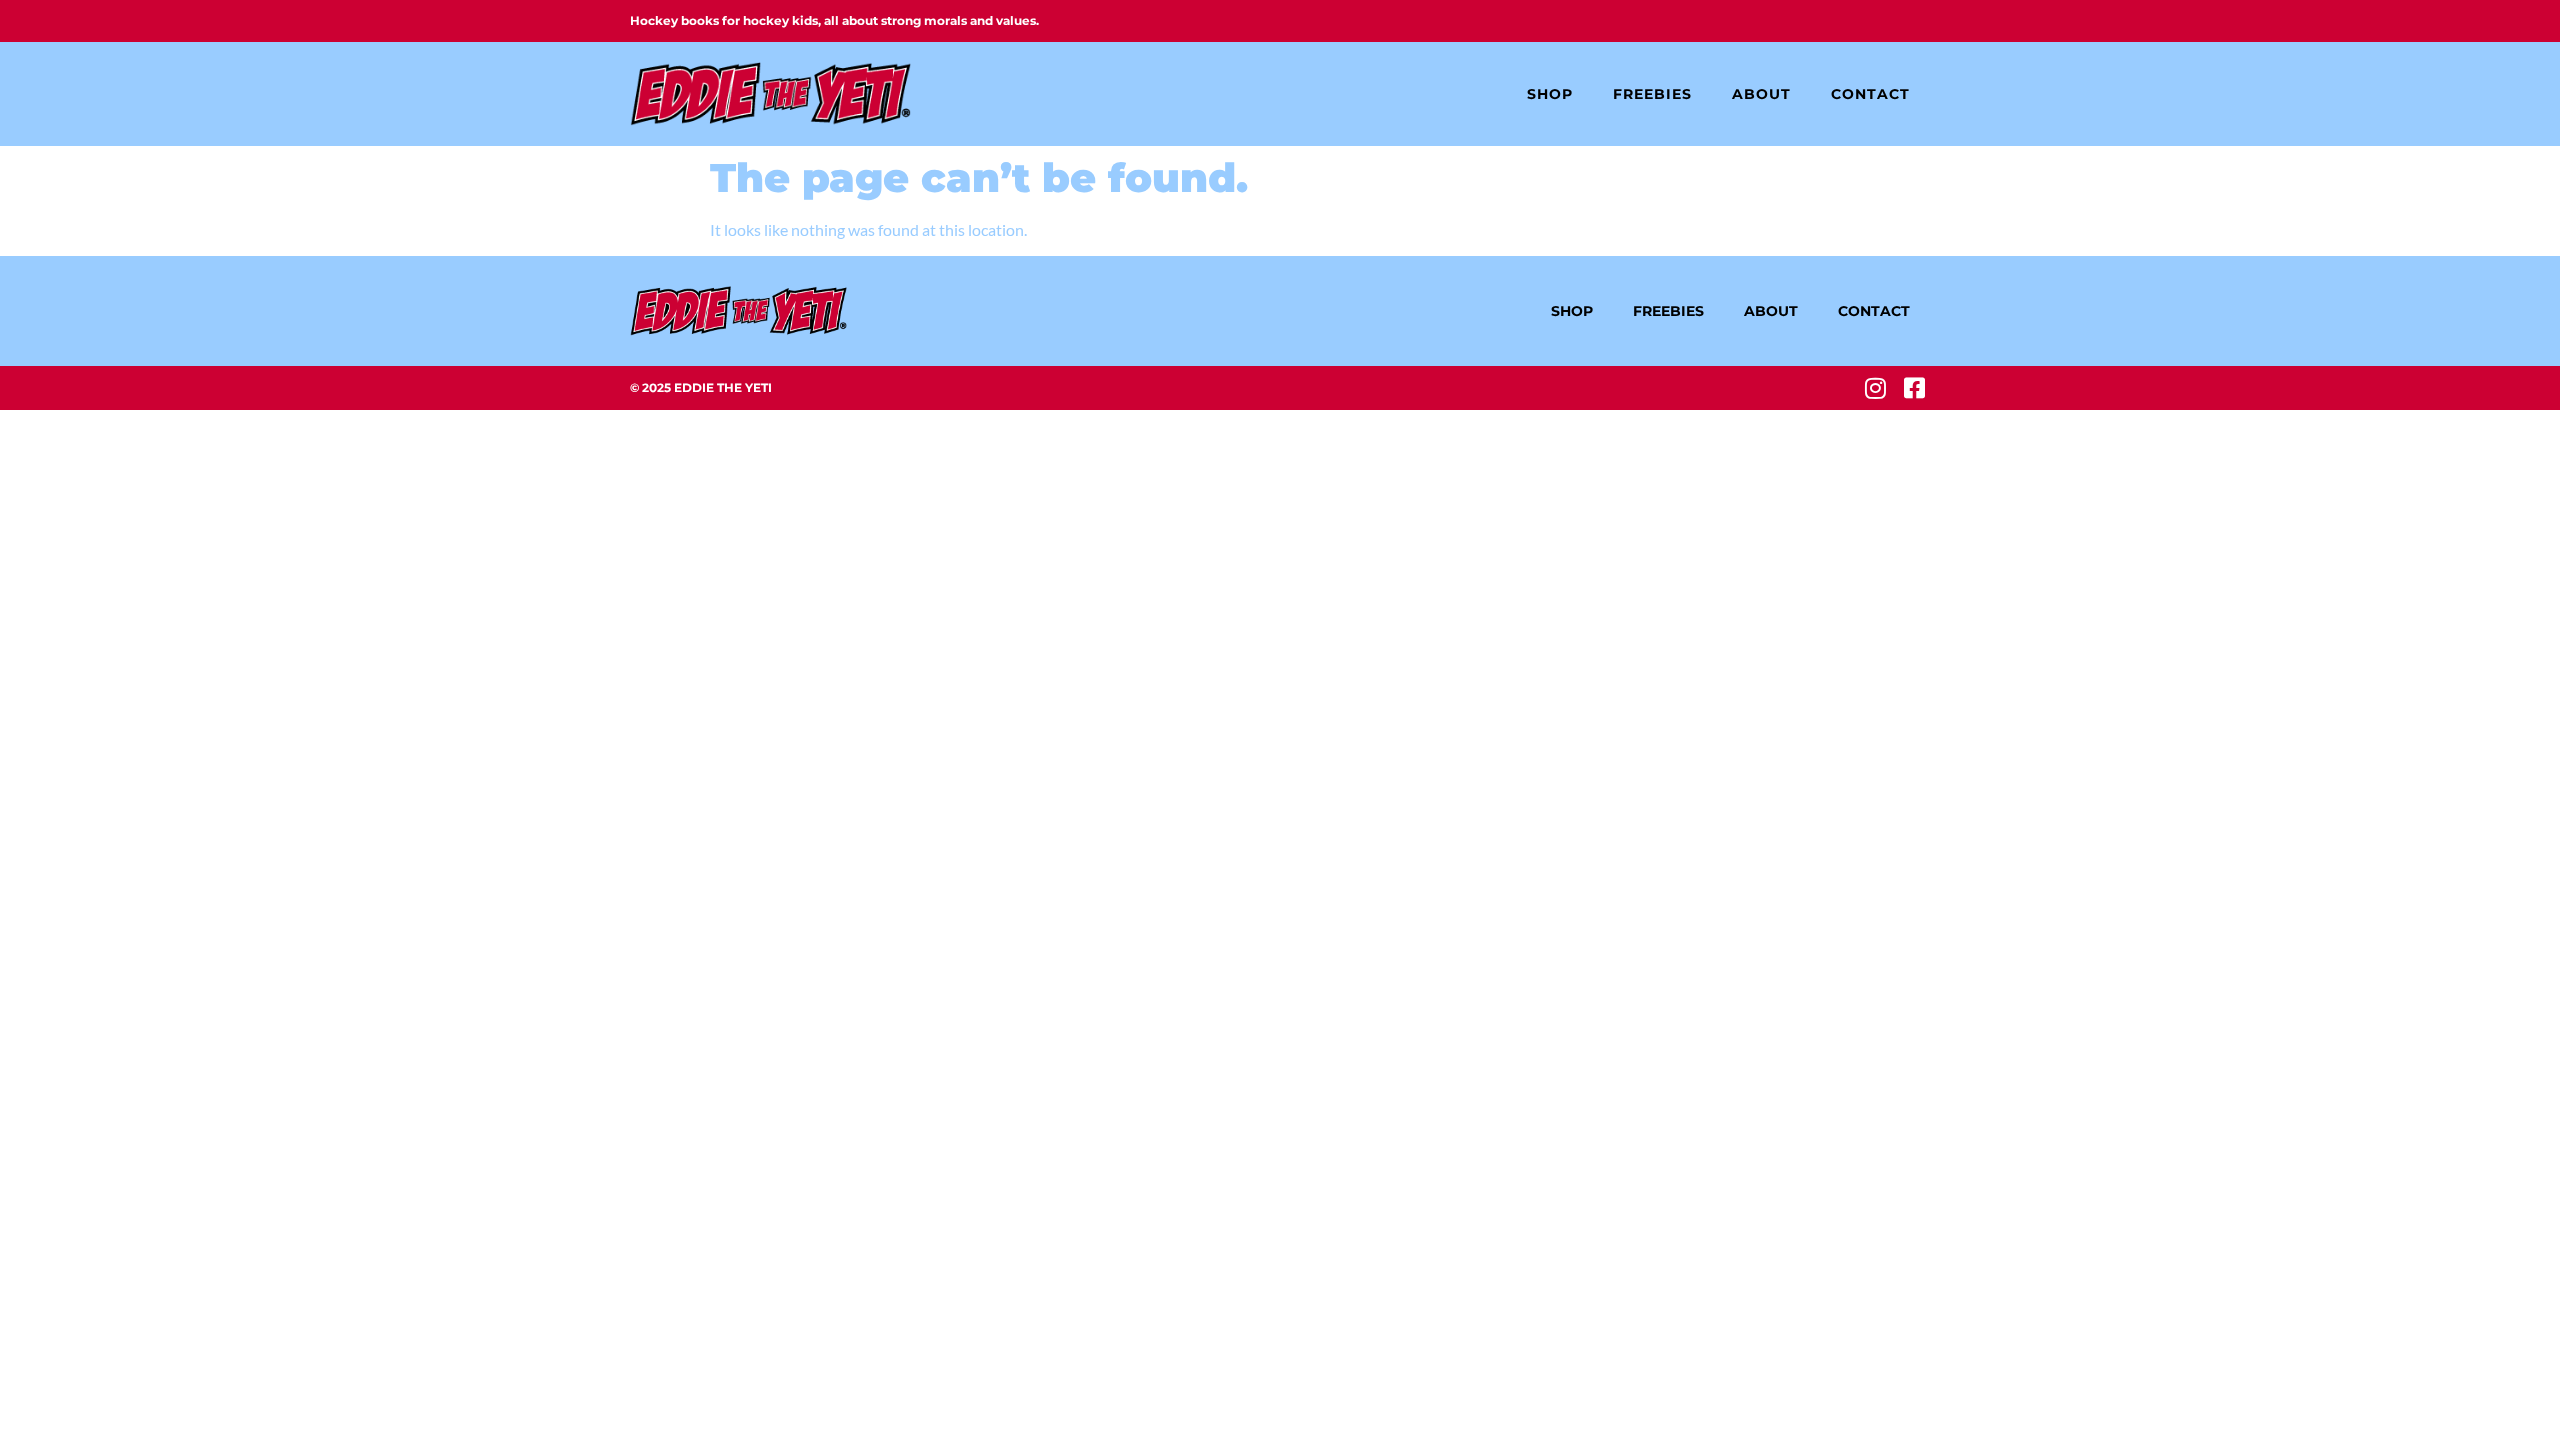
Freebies (1652, 94)
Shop (1550, 94)
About (1761, 94)
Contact (1870, 94)
